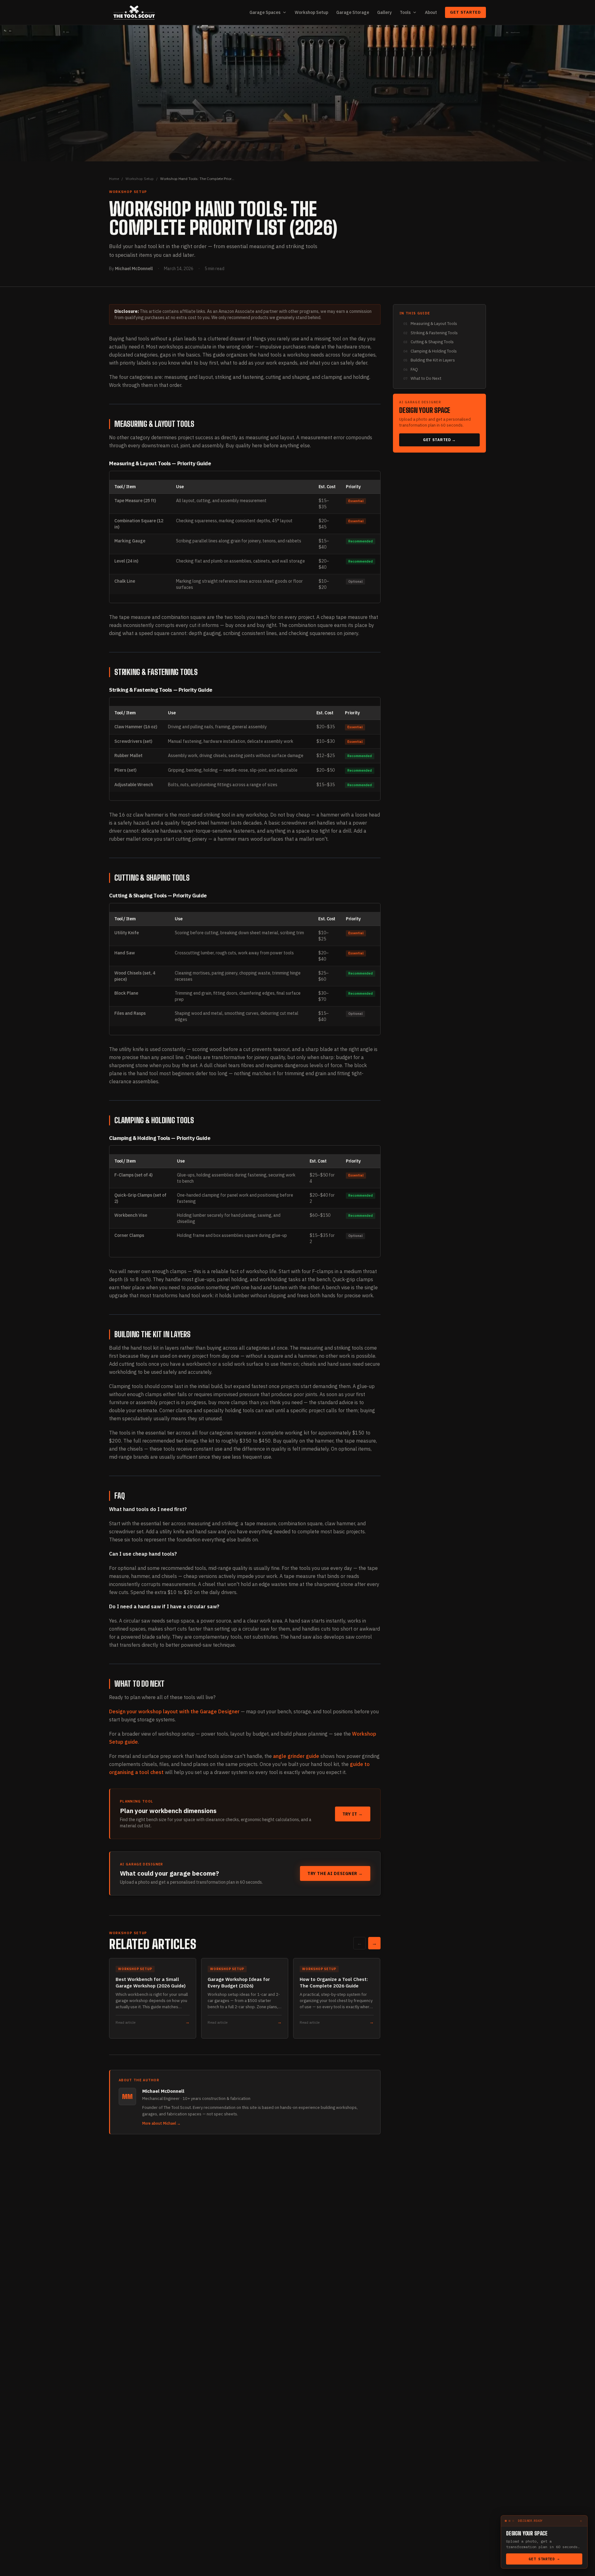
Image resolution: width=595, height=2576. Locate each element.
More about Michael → (161, 2123)
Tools (405, 12)
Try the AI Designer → (335, 1873)
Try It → (353, 1814)
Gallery (384, 12)
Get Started (465, 12)
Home (114, 179)
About (431, 12)
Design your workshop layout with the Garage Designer (174, 1711)
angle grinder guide (296, 1756)
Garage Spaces (265, 12)
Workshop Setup (311, 12)
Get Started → (439, 440)
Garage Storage (353, 12)
